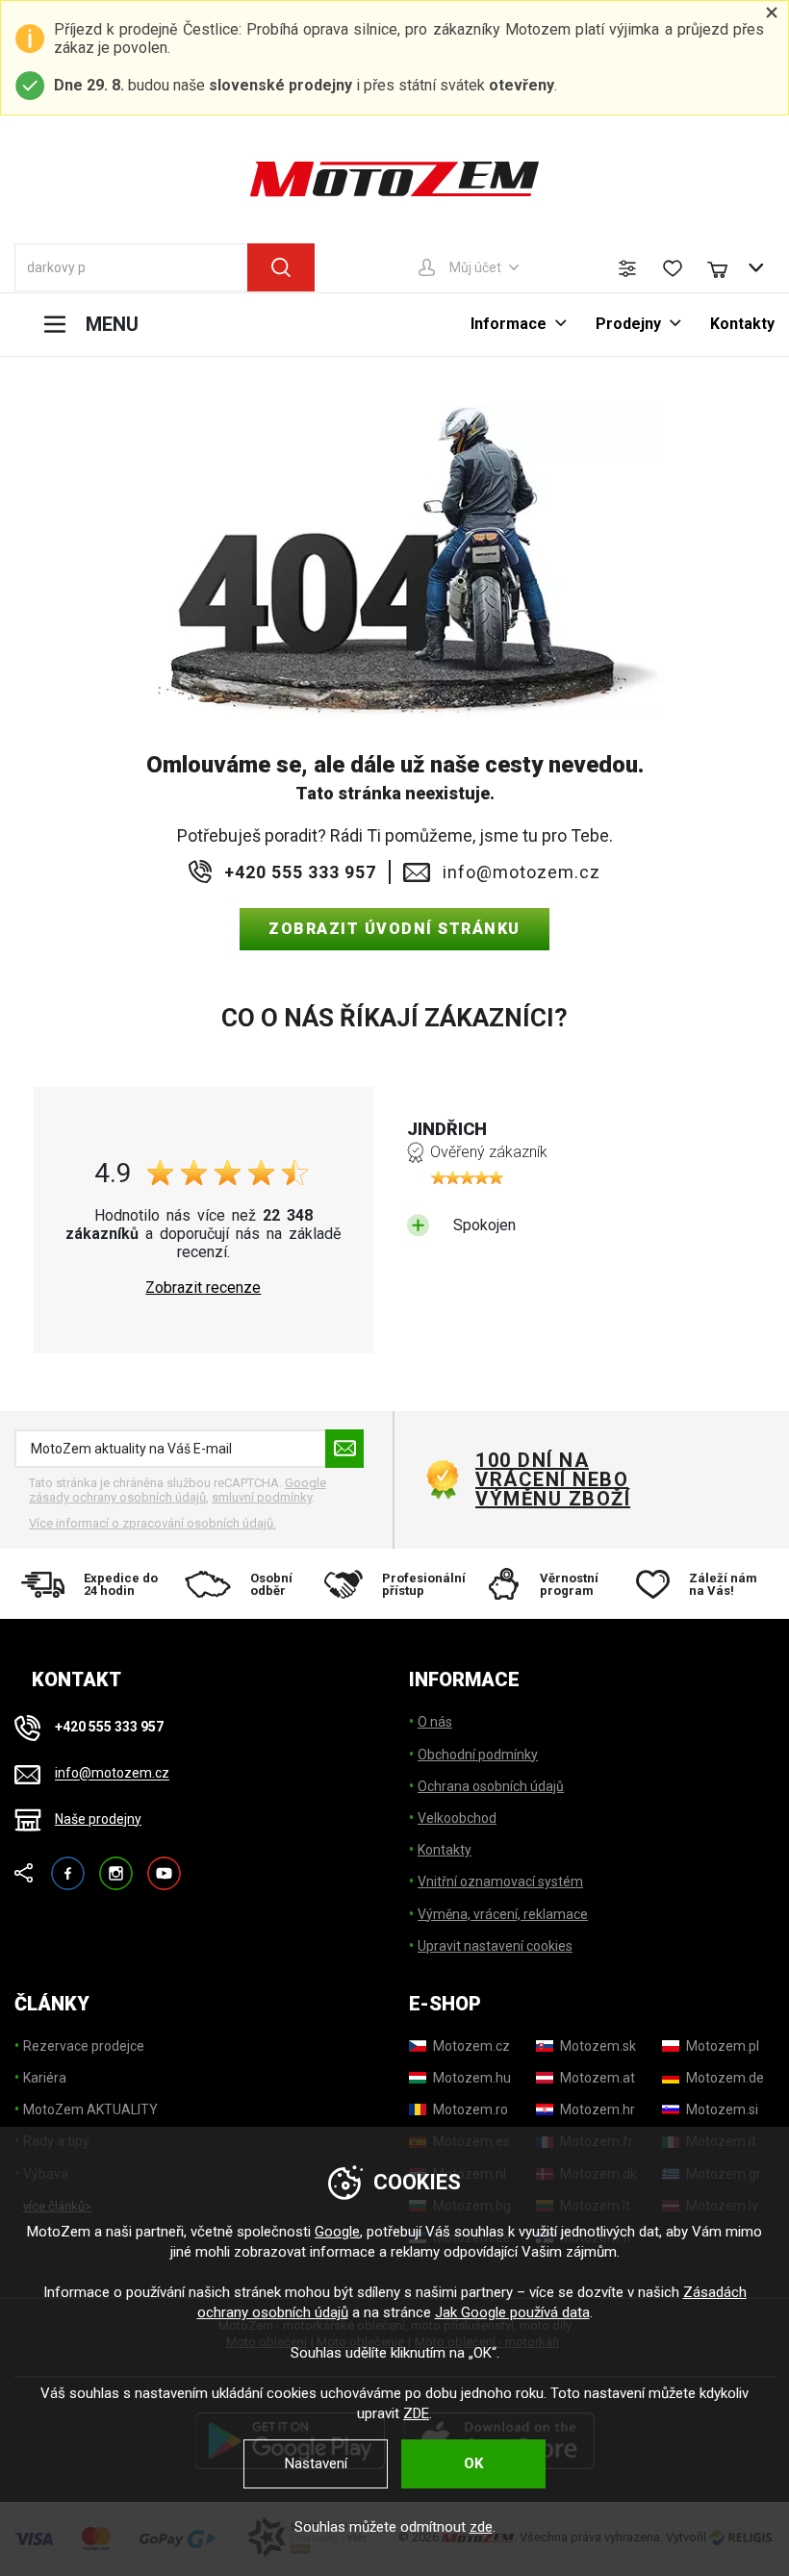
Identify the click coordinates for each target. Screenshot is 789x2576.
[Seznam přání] (673, 268)
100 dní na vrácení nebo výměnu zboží (553, 1479)
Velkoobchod (457, 1818)
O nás (435, 1722)
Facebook (68, 1865)
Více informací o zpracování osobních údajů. (153, 1523)
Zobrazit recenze (203, 1288)
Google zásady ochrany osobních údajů (178, 1490)
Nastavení (316, 2463)
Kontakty (742, 324)
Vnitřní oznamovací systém (500, 1881)
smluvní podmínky (262, 1497)
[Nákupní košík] (726, 267)
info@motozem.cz (522, 872)
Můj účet (475, 267)
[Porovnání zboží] (627, 268)
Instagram (116, 1865)
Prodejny (628, 324)
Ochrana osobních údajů (491, 1786)
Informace (509, 324)
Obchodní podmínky (478, 1755)
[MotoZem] (394, 179)
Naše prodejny (98, 1819)
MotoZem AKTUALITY (90, 2109)
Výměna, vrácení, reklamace (503, 1914)
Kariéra (45, 2078)
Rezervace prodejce (84, 2046)
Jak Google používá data (512, 2312)
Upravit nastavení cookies (495, 1946)
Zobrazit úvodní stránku (394, 929)
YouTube (164, 1865)
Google (337, 2232)
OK (473, 2463)
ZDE (416, 2413)
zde (481, 2527)
